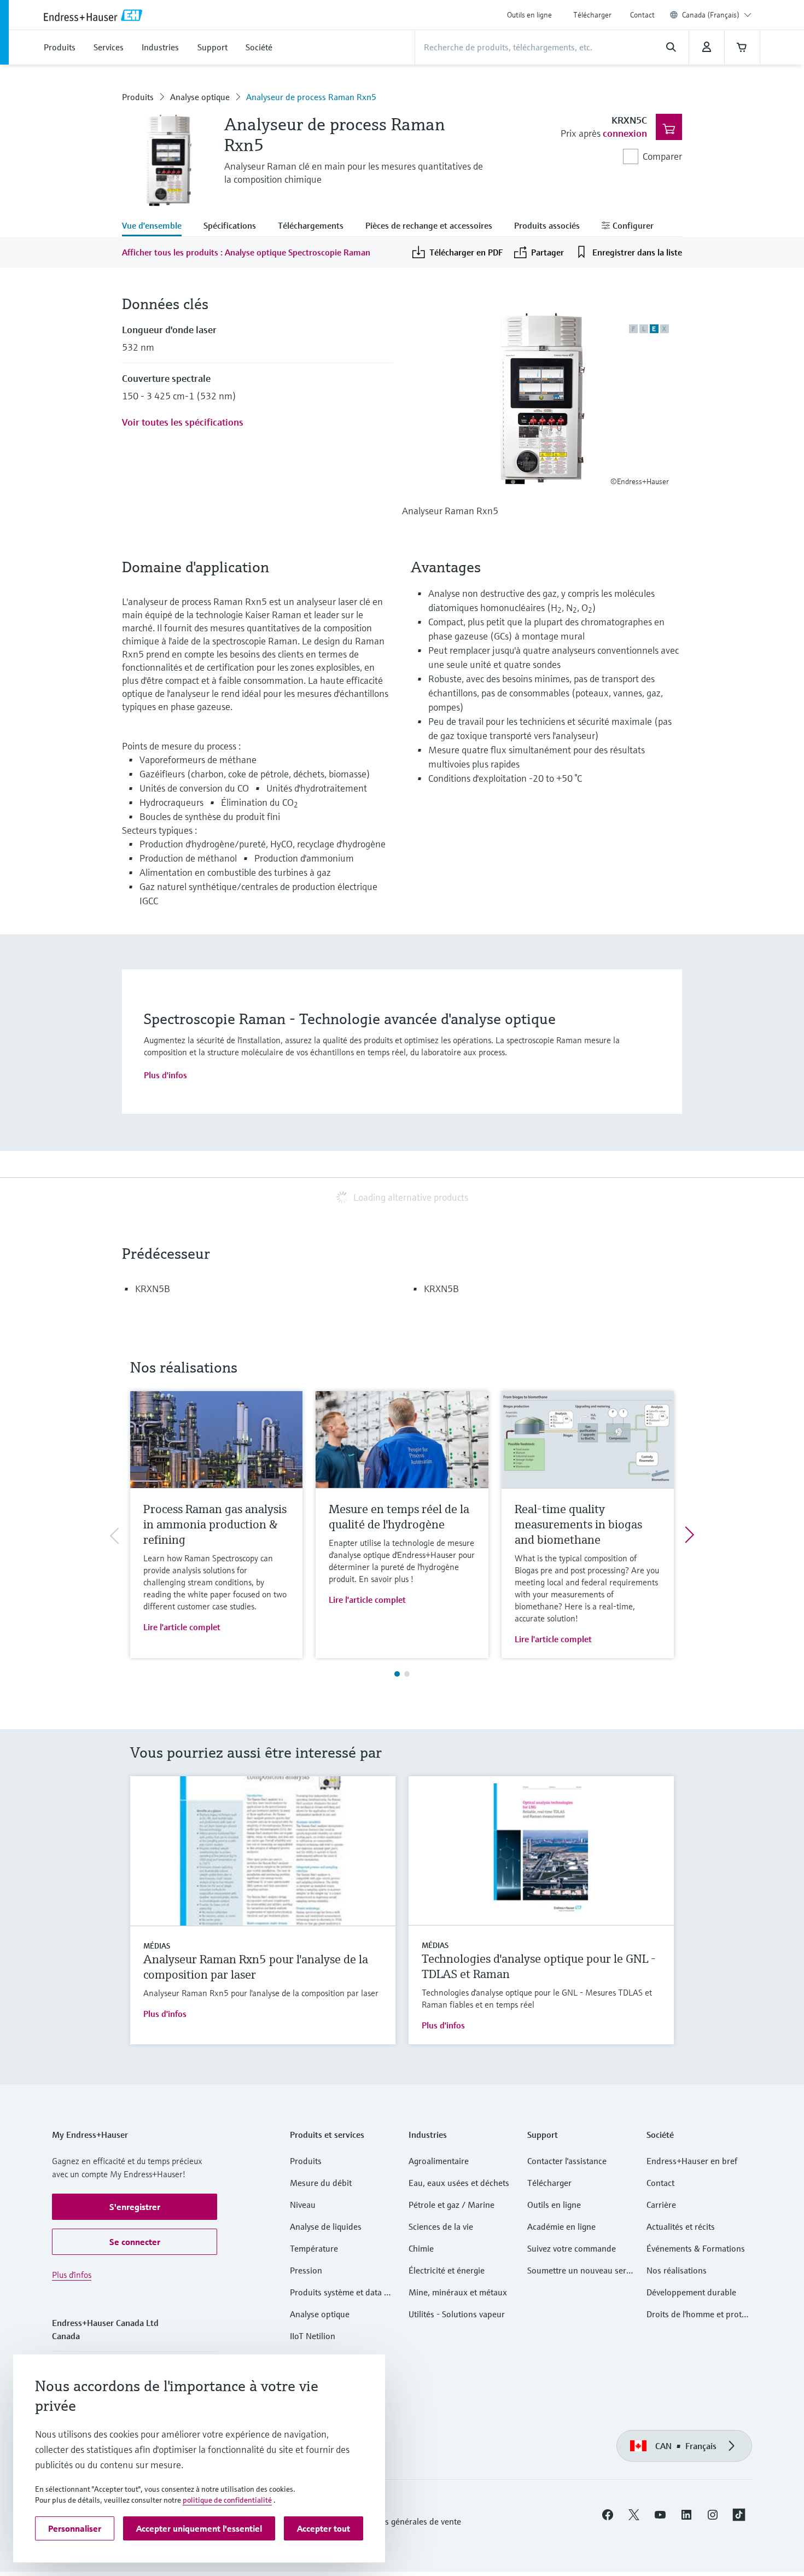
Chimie (421, 2248)
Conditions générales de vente (405, 2521)
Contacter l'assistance (567, 2161)
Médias (157, 1946)
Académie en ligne (561, 2226)
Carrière (661, 2205)
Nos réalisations (677, 2270)
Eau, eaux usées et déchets (459, 2183)
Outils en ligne (529, 15)
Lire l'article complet (182, 1627)
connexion (625, 133)
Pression (306, 2270)
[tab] (157, 226)
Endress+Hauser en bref (692, 2161)
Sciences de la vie (441, 2226)
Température (314, 2248)
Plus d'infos (165, 1075)
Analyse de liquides (326, 2226)
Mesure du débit (321, 2183)
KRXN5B (153, 1289)
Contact (642, 15)
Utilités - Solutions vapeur (457, 2314)
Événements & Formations (696, 2248)
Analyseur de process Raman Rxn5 (311, 97)
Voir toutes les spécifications (183, 422)
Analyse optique (200, 97)
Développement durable (691, 2292)
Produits (138, 97)
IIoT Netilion (313, 2336)
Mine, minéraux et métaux (458, 2292)
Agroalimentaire (439, 2161)
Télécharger (592, 15)
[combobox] (717, 15)
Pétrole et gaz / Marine (451, 2205)
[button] (135, 2207)
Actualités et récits (681, 2226)
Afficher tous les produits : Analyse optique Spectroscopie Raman (246, 252)
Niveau (303, 2205)
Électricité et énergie (447, 2270)
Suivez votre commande (572, 2248)
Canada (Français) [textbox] (711, 15)
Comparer (662, 156)
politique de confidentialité (227, 2500)
